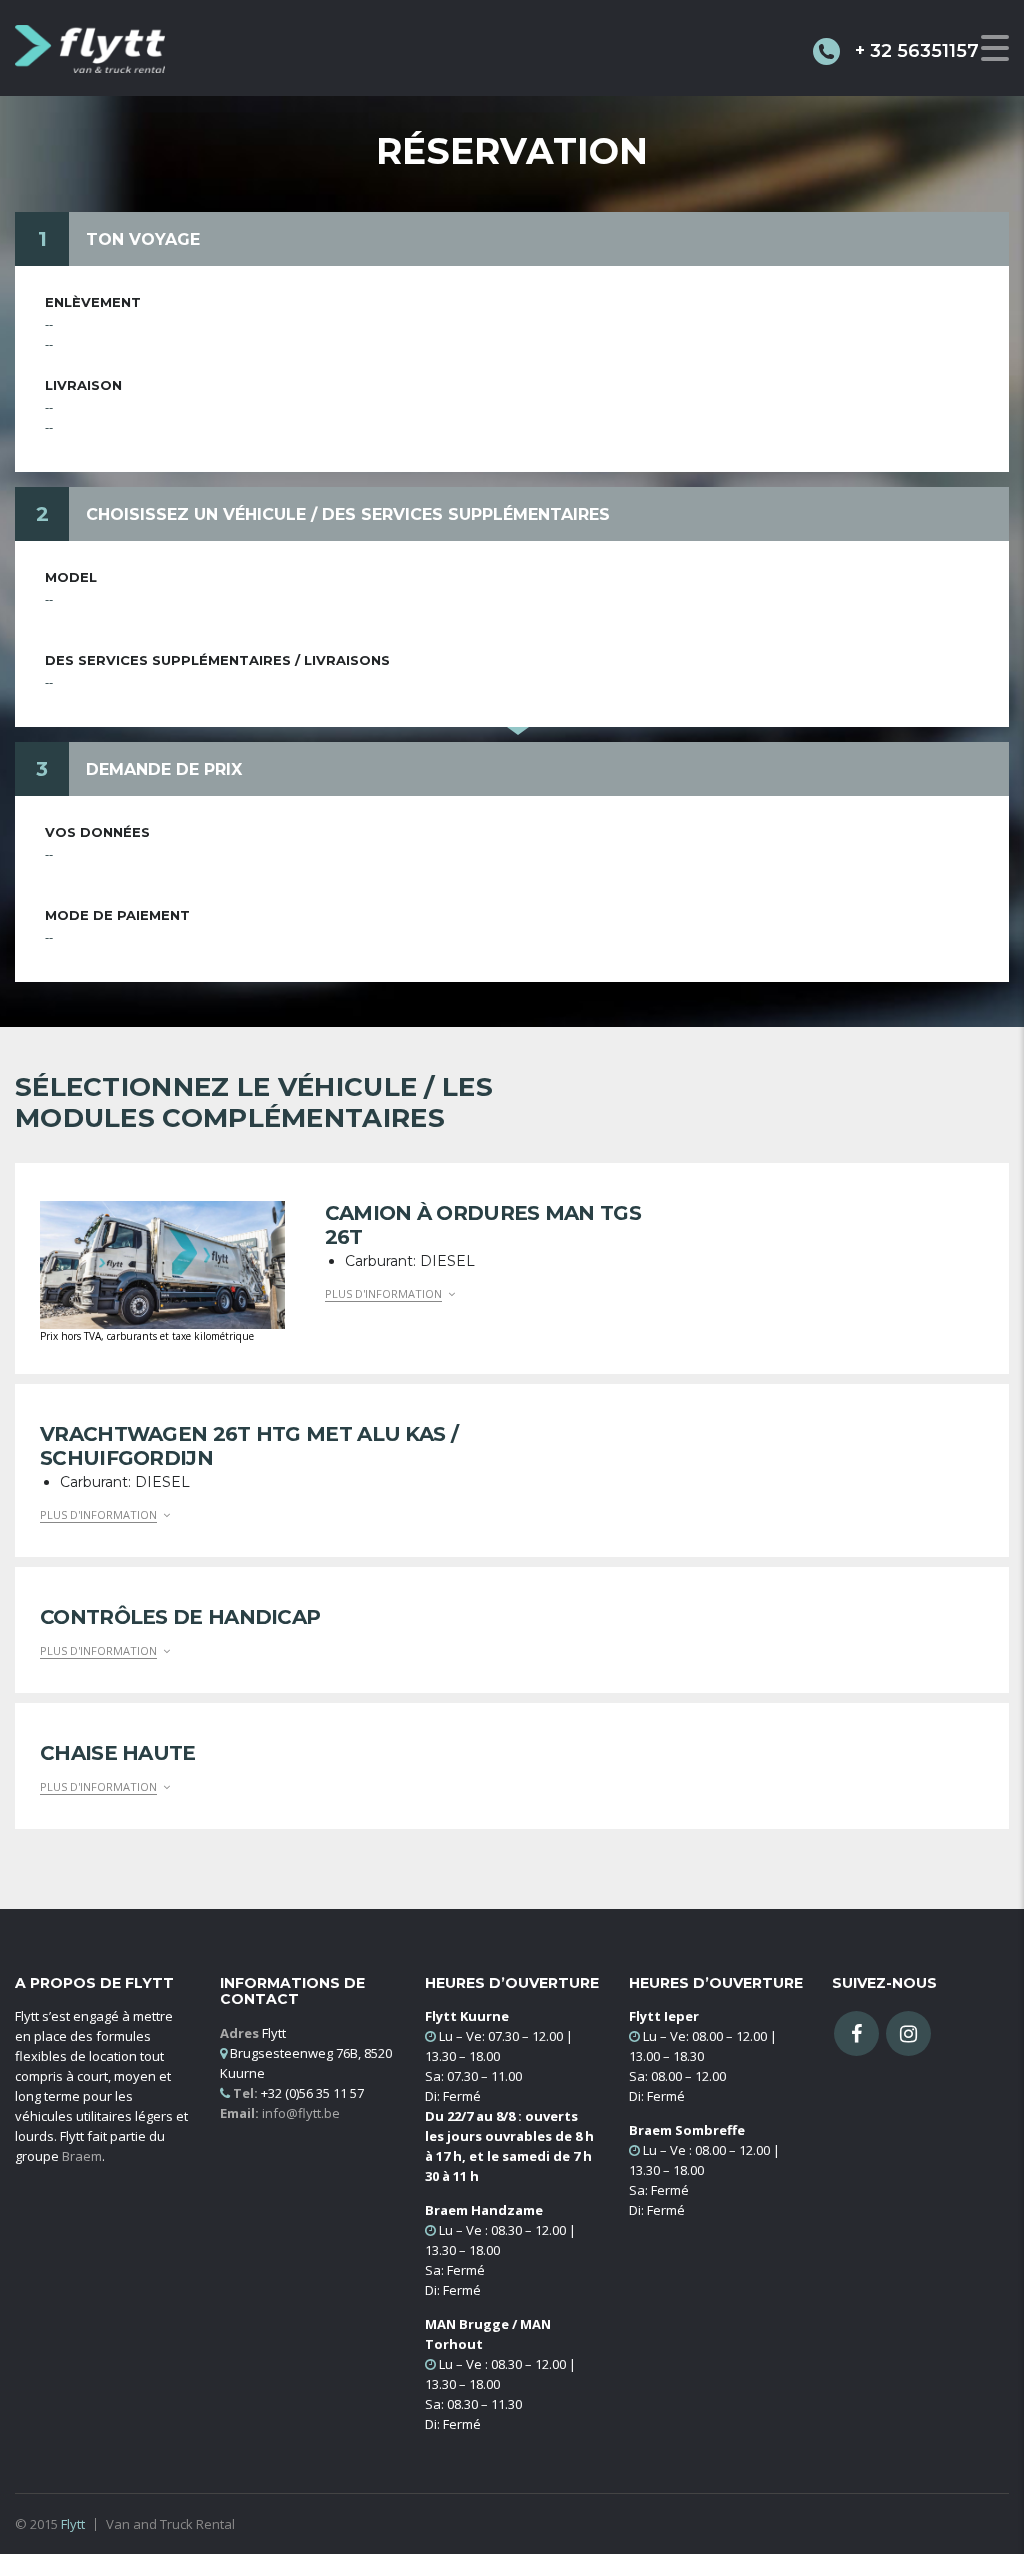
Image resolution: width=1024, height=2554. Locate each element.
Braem (82, 2156)
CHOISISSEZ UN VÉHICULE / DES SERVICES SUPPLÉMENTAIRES (348, 514)
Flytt (73, 2524)
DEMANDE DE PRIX (164, 769)
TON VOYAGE (143, 239)
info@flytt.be (301, 2113)
